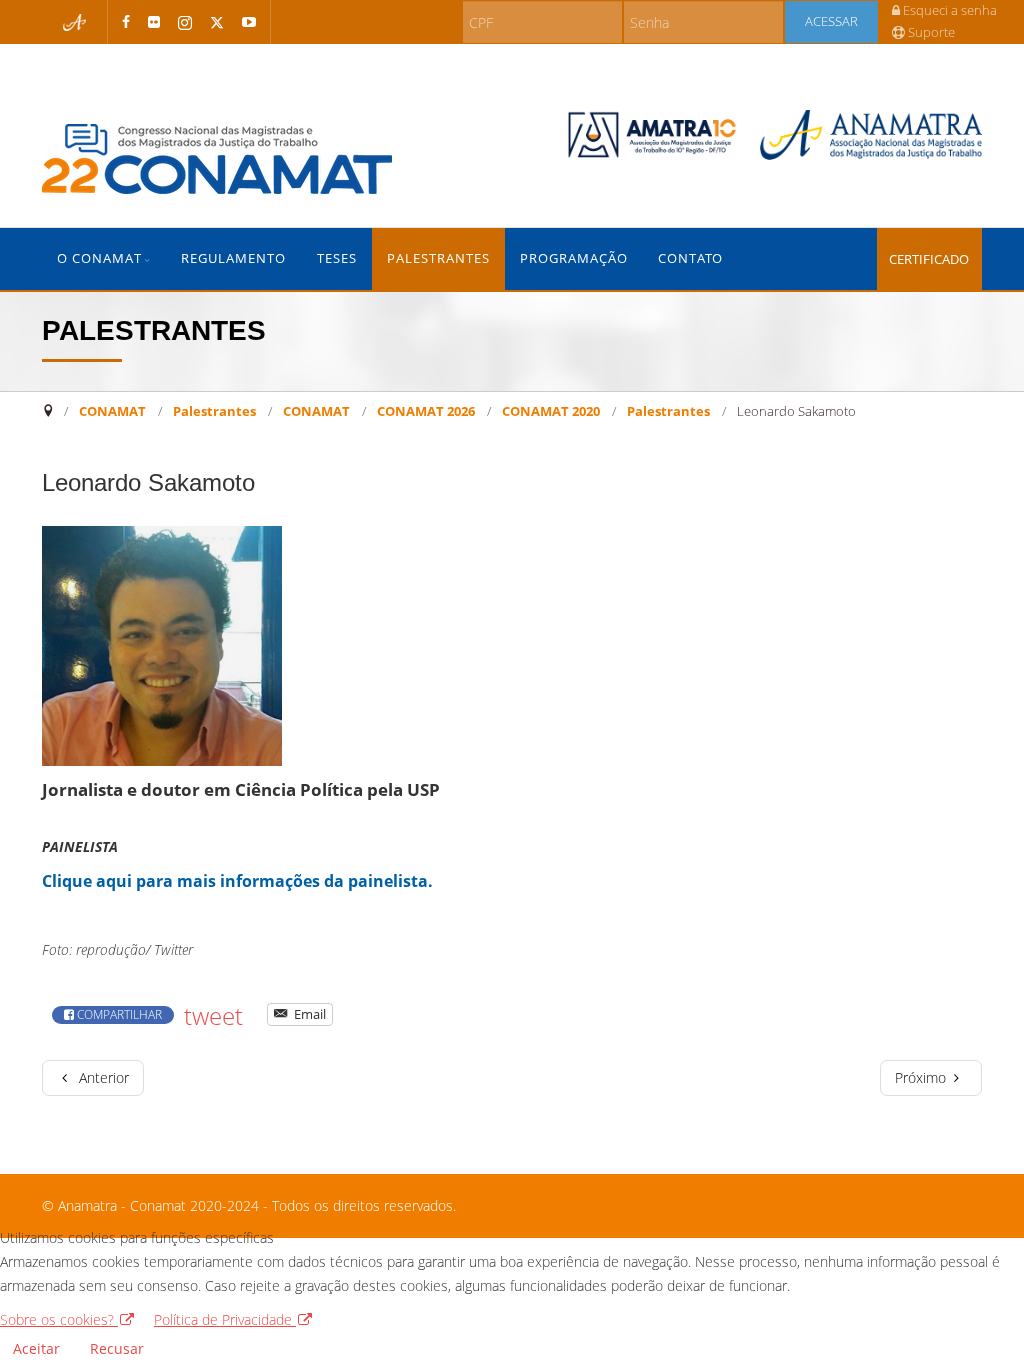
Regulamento (233, 258)
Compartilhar (118, 1014)
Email (308, 1014)
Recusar (117, 1348)
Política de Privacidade (225, 1319)
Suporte (930, 32)
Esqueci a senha (948, 10)
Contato (690, 258)
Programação (574, 258)
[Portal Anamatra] (75, 22)
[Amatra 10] (652, 135)
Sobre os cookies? (59, 1319)
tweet (213, 1015)
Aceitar (36, 1348)
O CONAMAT (99, 258)
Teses (337, 258)
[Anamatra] (871, 135)
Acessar (831, 21)
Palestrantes (438, 258)
